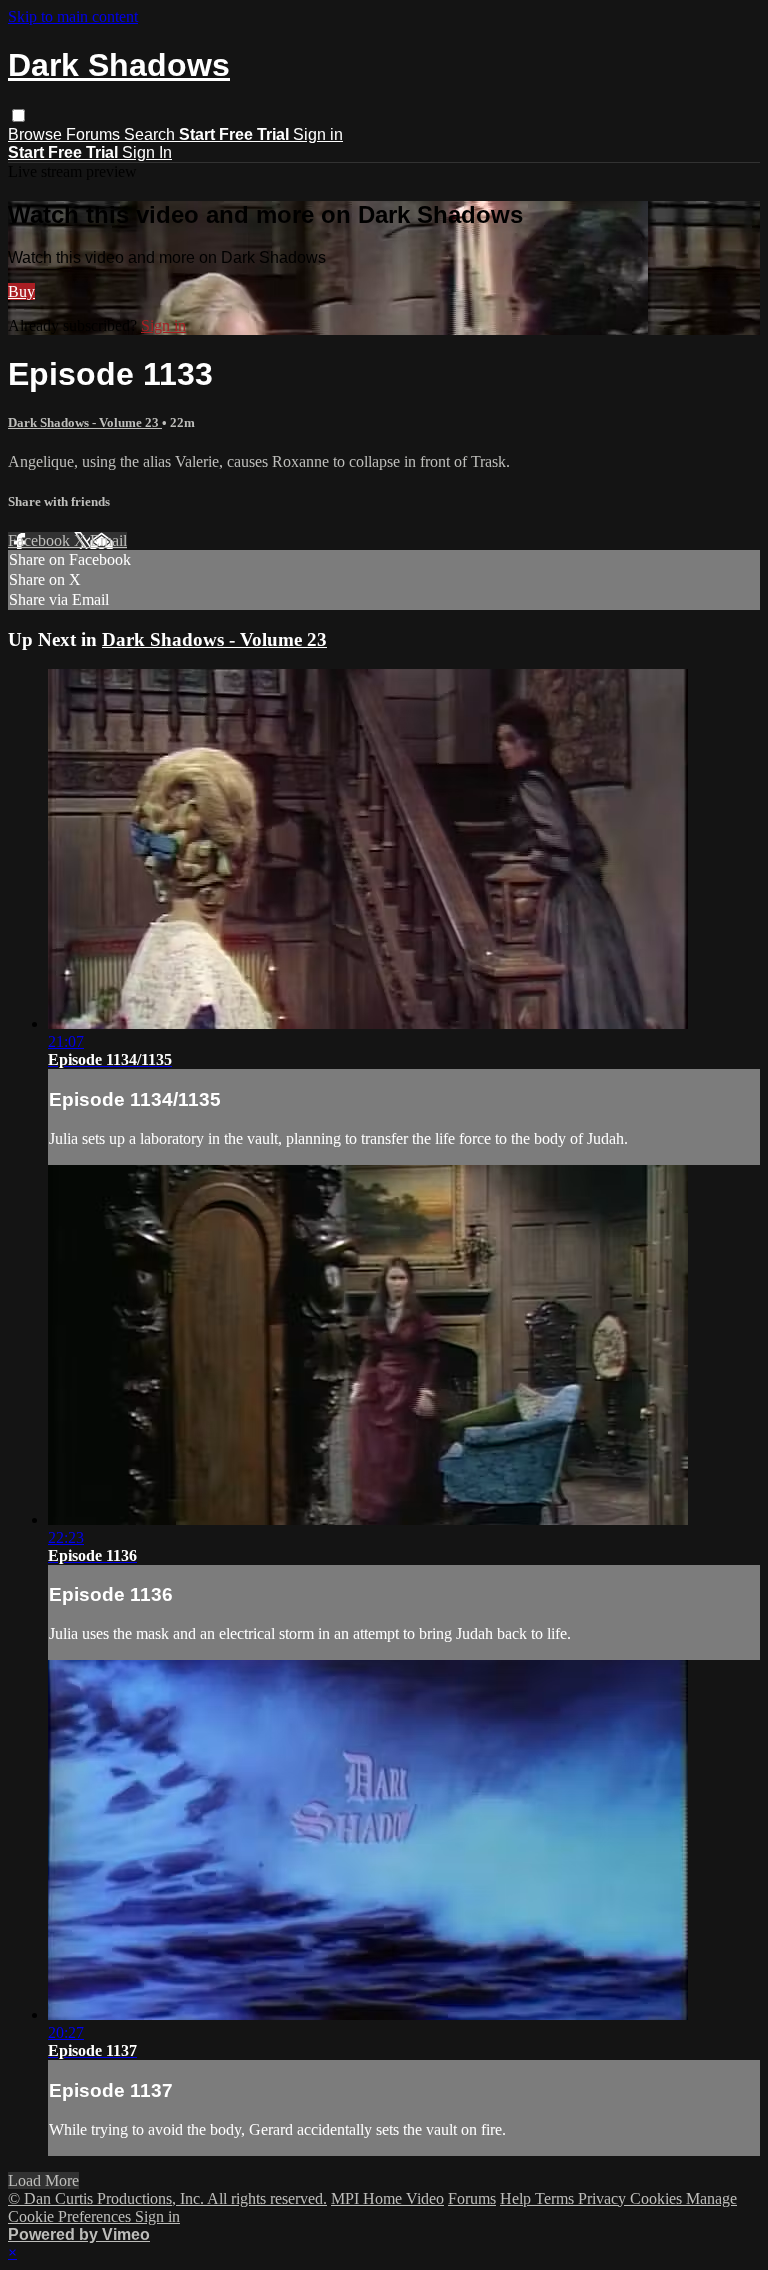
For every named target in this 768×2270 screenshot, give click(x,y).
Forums (95, 134)
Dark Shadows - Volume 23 (85, 422)
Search (151, 134)
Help (517, 2198)
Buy (21, 291)
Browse (37, 134)
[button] (18, 115)
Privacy (604, 2198)
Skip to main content (73, 16)
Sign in (318, 134)
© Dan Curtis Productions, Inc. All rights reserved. (167, 2198)
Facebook (41, 540)
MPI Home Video (387, 2198)
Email (108, 540)
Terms (556, 2198)
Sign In (147, 152)
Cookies (658, 2198)
